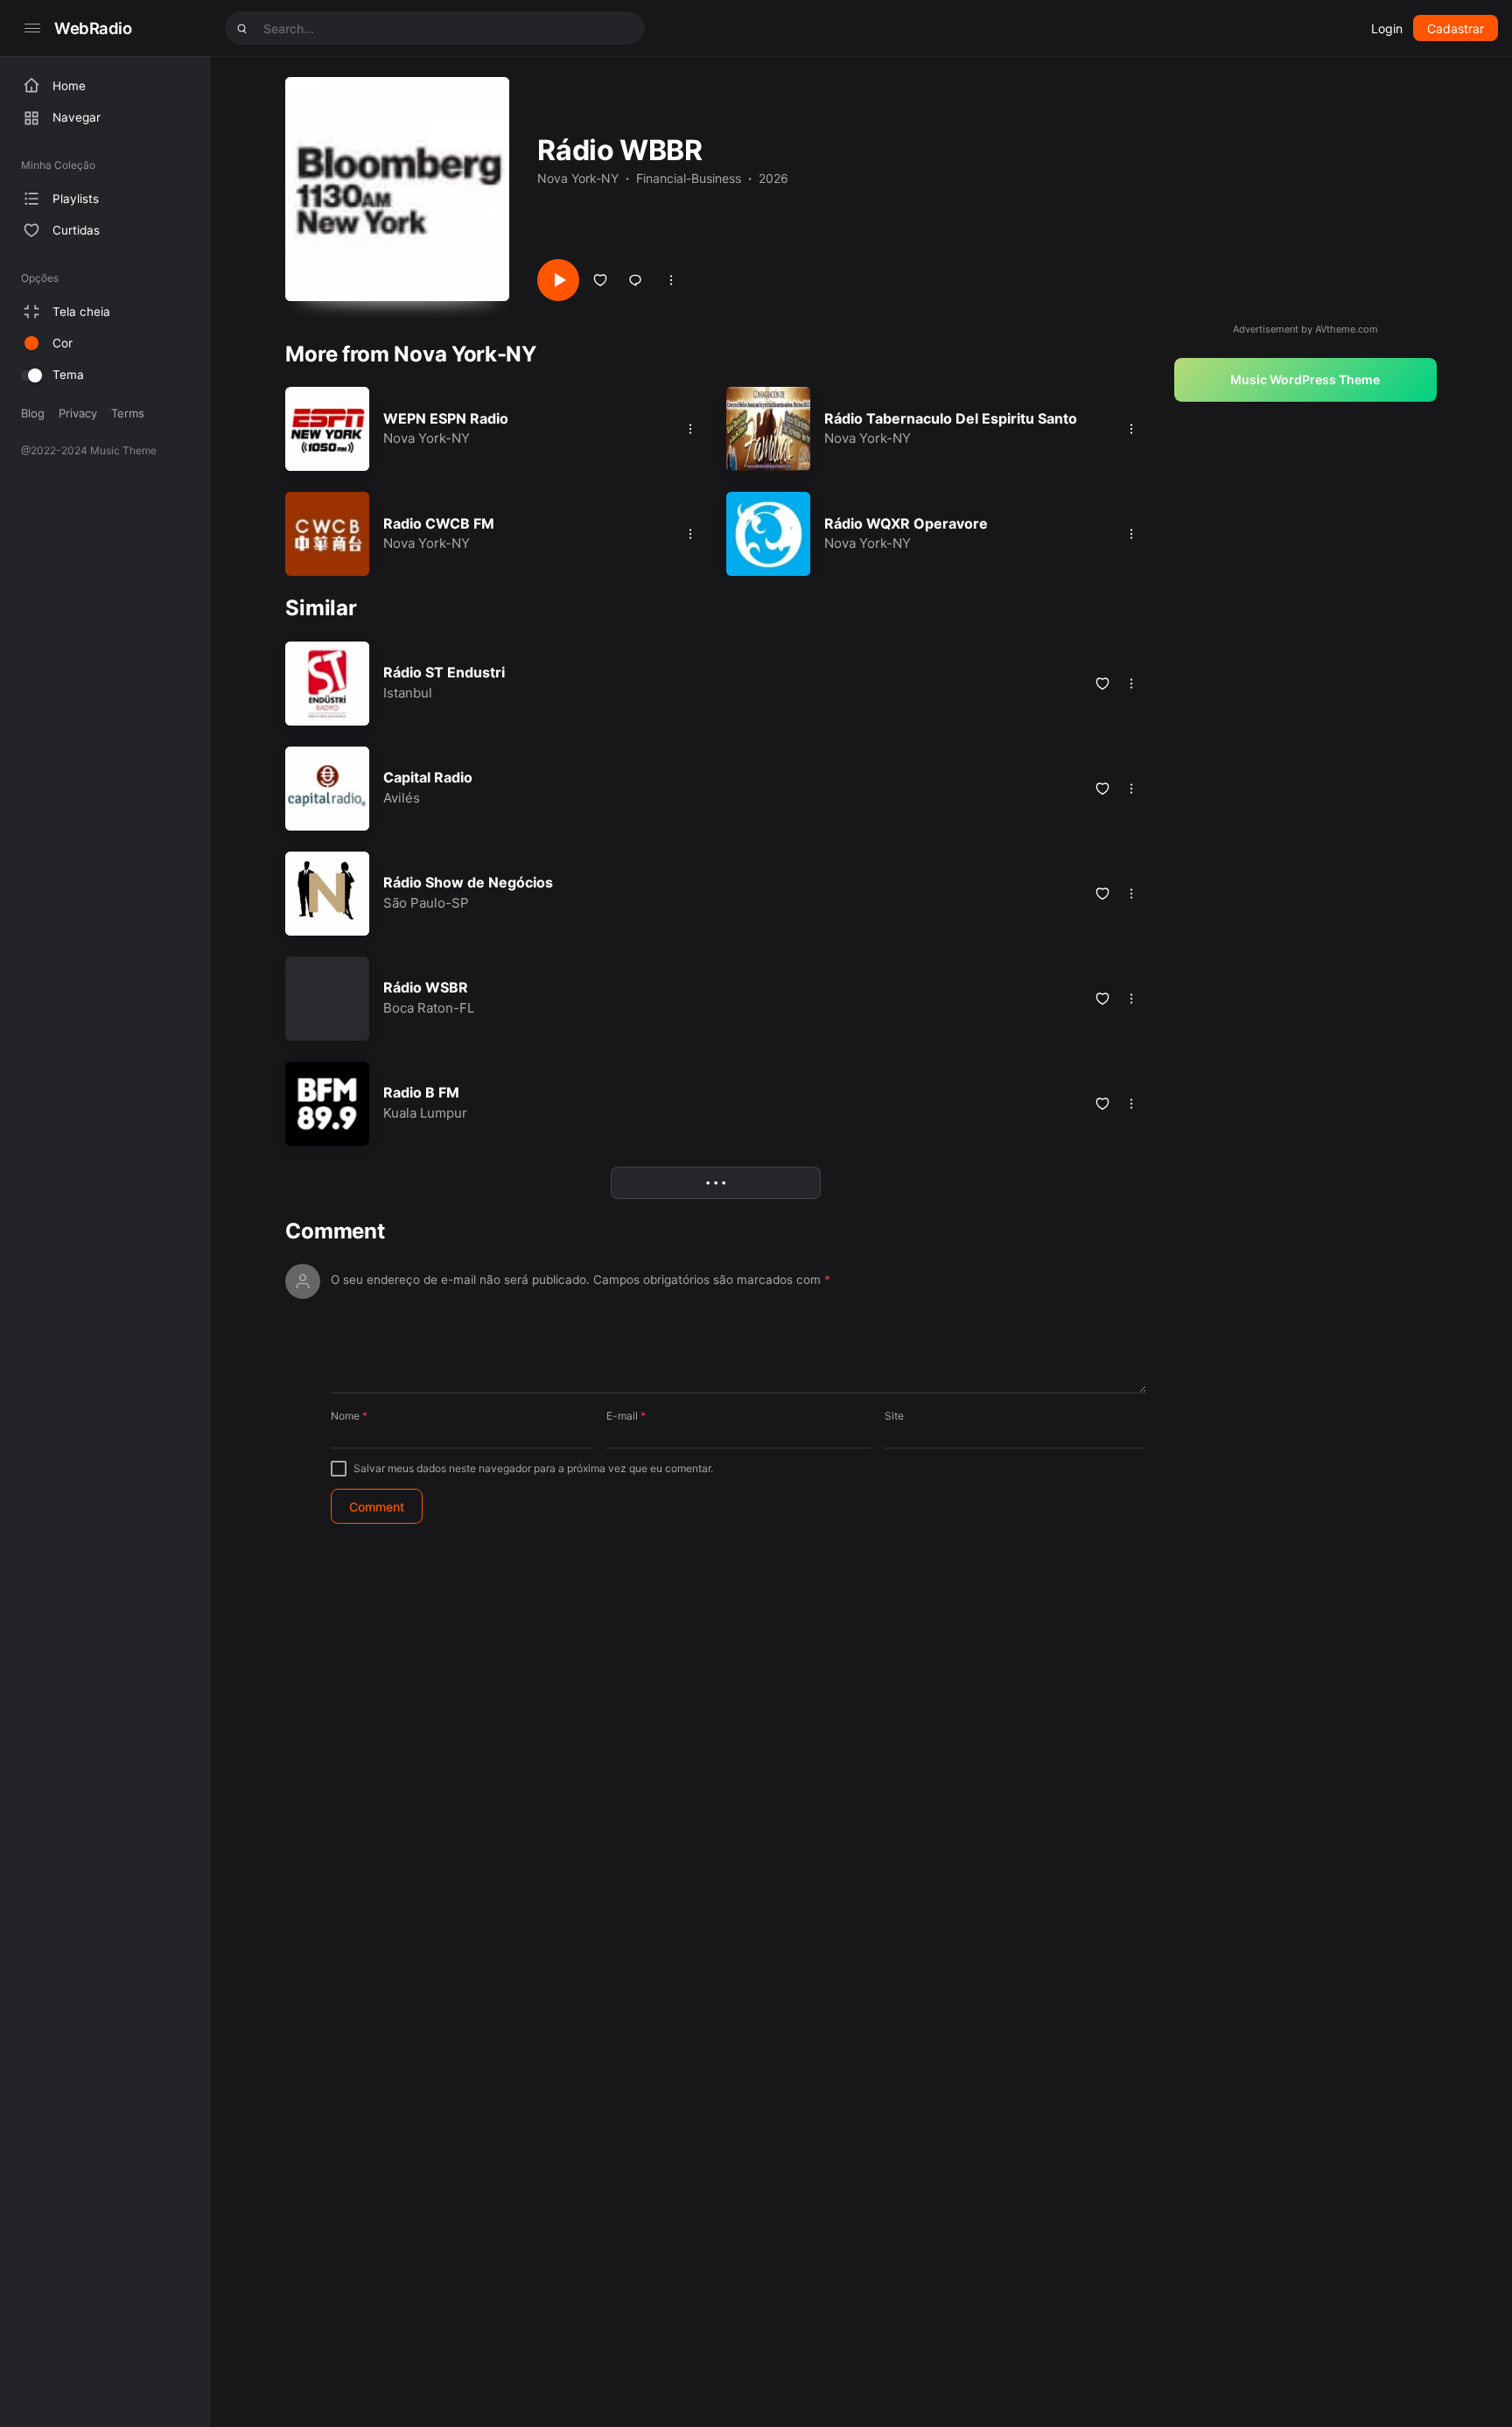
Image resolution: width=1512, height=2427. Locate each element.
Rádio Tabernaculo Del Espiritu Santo (951, 418)
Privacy (78, 413)
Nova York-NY (578, 178)
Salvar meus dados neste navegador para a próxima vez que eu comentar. (533, 1468)
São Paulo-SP (426, 903)
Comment (335, 1231)
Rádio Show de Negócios (468, 882)
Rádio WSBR (426, 987)
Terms (128, 413)
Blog (33, 413)
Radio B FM (421, 1092)
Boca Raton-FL (429, 1008)
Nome (349, 1416)
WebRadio (93, 28)
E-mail (626, 1416)
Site (894, 1416)
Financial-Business (689, 178)
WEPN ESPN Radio (446, 418)
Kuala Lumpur (425, 1113)
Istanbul (408, 693)
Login (1387, 28)
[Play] (558, 280)
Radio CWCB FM (439, 523)
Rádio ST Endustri (444, 672)
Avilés (402, 798)
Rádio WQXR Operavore (906, 523)
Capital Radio (428, 777)
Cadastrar (1456, 28)
